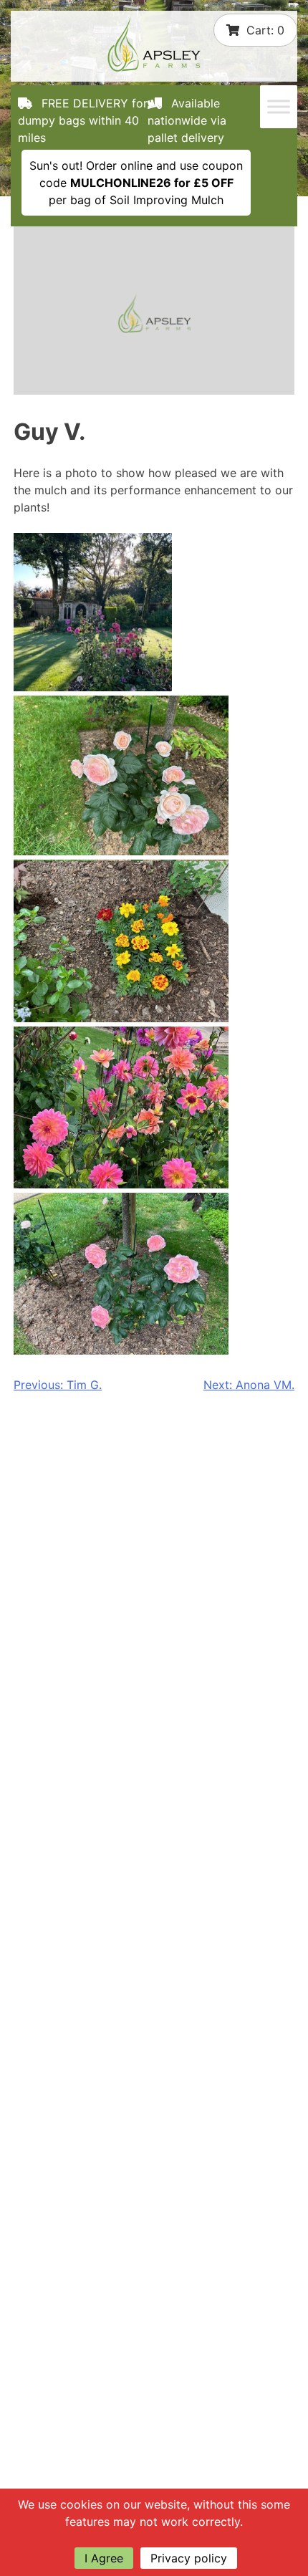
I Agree (104, 2558)
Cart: (265, 30)
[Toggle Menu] (279, 106)
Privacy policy (189, 2558)
